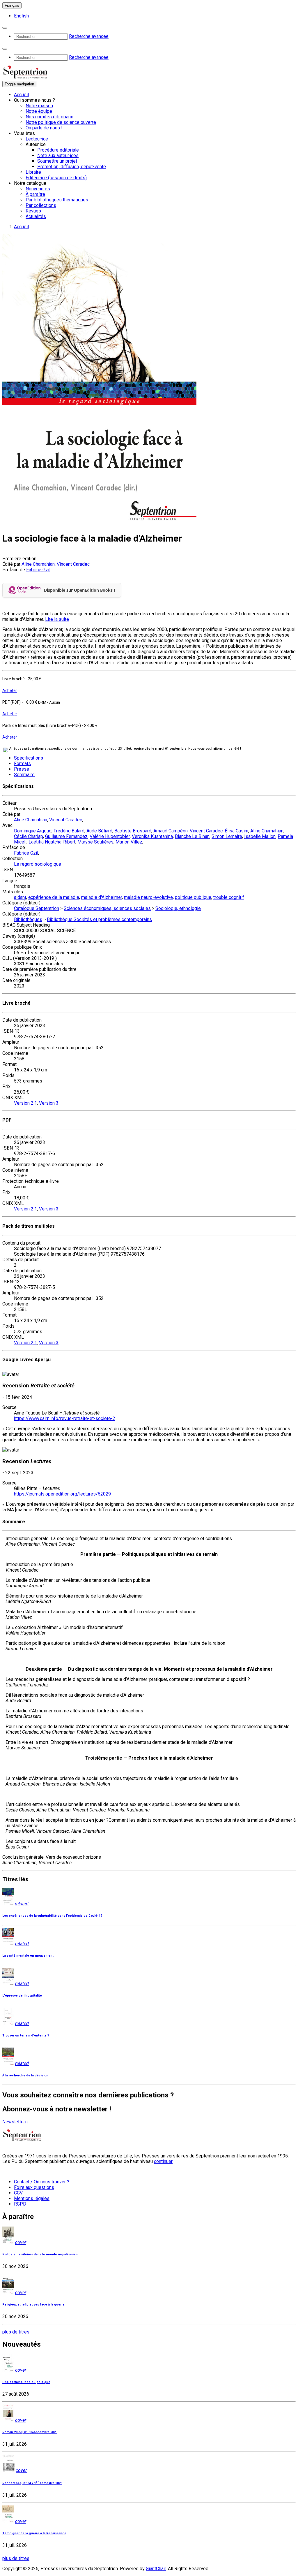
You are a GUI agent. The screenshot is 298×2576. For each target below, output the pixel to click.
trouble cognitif (229, 897)
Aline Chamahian (38, 564)
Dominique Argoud (33, 831)
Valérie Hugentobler (110, 836)
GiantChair (156, 2569)
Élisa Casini (236, 831)
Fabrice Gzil (38, 570)
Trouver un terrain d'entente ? (26, 2035)
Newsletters (15, 2122)
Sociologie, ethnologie (178, 908)
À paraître (35, 194)
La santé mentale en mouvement (28, 1956)
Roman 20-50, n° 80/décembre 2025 (30, 2432)
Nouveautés (38, 189)
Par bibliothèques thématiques (57, 200)
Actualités (36, 216)
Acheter (10, 690)
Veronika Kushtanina (152, 836)
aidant (20, 897)
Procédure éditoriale (58, 150)
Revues (33, 211)
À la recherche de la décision (25, 2075)
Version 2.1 (25, 1103)
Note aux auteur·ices (58, 155)
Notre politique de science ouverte (61, 122)
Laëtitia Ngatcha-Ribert (52, 842)
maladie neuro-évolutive (148, 897)
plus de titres (16, 2332)
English (21, 16)
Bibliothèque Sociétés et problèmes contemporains (99, 919)
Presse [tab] (22, 769)
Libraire (33, 172)
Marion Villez (129, 842)
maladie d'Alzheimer (102, 897)
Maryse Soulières (95, 842)
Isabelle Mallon (260, 836)
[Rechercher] (5, 28)
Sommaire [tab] (24, 775)
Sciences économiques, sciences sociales (107, 908)
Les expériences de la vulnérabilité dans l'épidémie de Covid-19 (52, 1916)
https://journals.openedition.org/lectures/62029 (62, 1494)
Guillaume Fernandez (66, 836)
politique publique (193, 897)
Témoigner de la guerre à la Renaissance (34, 2533)
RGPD (20, 2204)
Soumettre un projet (57, 161)
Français (12, 5)
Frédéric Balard (69, 831)
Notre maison (39, 106)
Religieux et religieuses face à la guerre (33, 2304)
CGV (18, 2193)
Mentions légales (32, 2198)
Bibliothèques (28, 919)
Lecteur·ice (37, 139)
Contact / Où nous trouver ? (42, 2182)
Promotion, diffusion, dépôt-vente (72, 167)
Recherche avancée (89, 36)
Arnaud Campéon (171, 831)
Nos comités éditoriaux (49, 117)
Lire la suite (57, 619)
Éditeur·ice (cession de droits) (56, 178)
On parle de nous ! (44, 128)
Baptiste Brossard (133, 831)
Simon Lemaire (227, 836)
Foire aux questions (34, 2187)
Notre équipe (39, 111)
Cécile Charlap (29, 836)
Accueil (21, 95)
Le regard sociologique (38, 864)
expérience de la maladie (54, 897)
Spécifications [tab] (29, 758)
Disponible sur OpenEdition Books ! (79, 590)
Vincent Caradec (73, 564)
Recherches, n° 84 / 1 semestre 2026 (32, 2483)
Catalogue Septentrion (37, 908)
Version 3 (49, 1103)
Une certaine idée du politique (26, 2382)
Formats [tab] (22, 764)
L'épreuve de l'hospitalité (22, 1996)
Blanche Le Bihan (192, 836)
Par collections (41, 205)
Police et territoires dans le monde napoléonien (40, 2254)
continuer (163, 2161)
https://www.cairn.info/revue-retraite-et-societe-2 (65, 1418)
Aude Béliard (99, 831)
